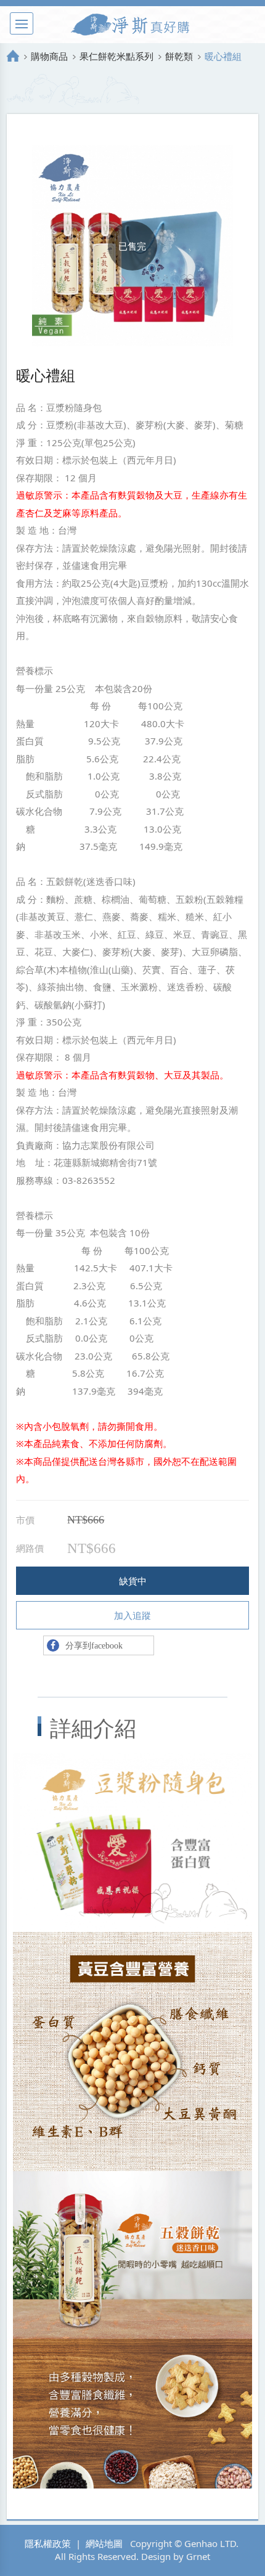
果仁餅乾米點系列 (116, 56)
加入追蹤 (132, 1615)
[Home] (13, 56)
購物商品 (49, 56)
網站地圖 (104, 2543)
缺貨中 (133, 1581)
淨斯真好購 (132, 25)
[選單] (22, 23)
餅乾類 (179, 56)
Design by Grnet (176, 2556)
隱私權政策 (48, 2543)
